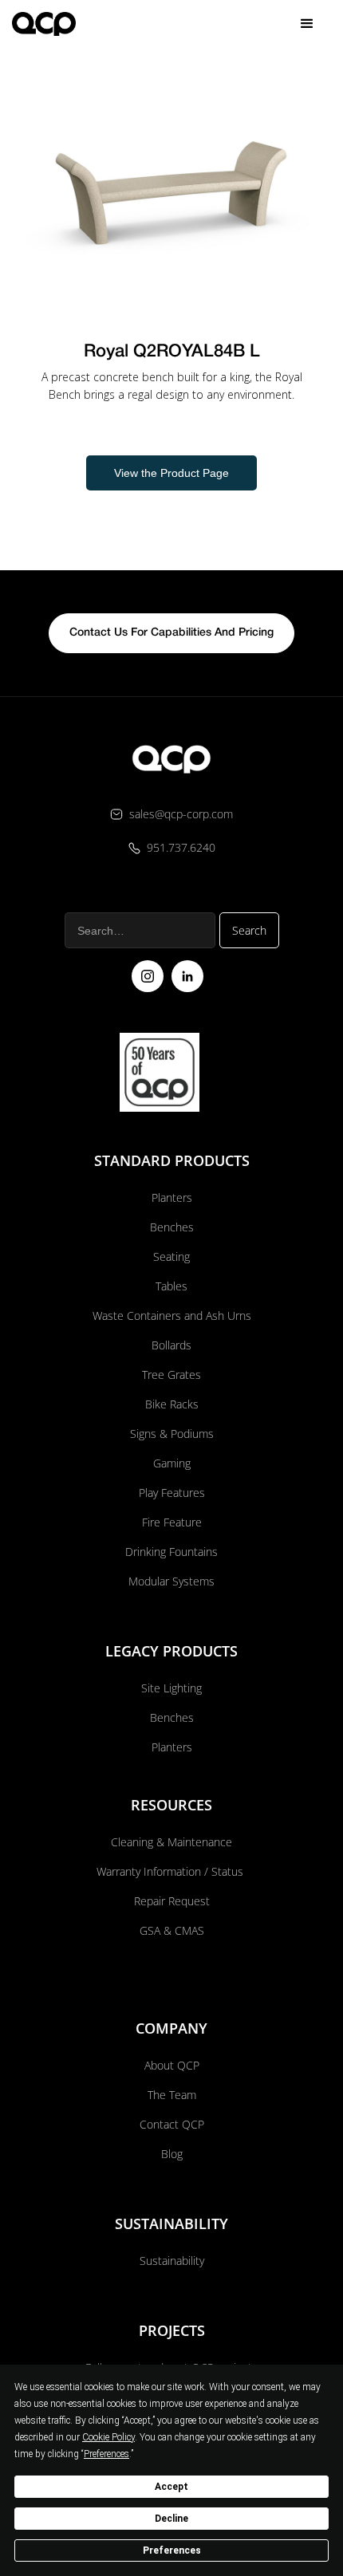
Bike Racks (172, 1404)
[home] (44, 24)
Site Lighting (171, 1688)
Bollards (171, 1345)
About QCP (172, 2065)
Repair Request (172, 1901)
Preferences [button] (106, 2454)
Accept (171, 2487)
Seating (171, 1256)
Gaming (172, 1463)
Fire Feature (172, 1522)
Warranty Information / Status (171, 1871)
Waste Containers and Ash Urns (172, 1316)
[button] (307, 24)
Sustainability (172, 2261)
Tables (171, 1286)
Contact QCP (172, 2124)
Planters (172, 1197)
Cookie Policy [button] (108, 2437)
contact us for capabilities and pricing (171, 633)
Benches (172, 1227)
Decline (171, 2519)
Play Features (172, 1493)
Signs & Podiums (172, 1434)
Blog (172, 2154)
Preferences (172, 2550)
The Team (172, 2095)
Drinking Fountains (171, 1552)
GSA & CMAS (172, 1930)
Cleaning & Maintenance (171, 1842)
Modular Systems (171, 1581)
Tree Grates (171, 1375)
